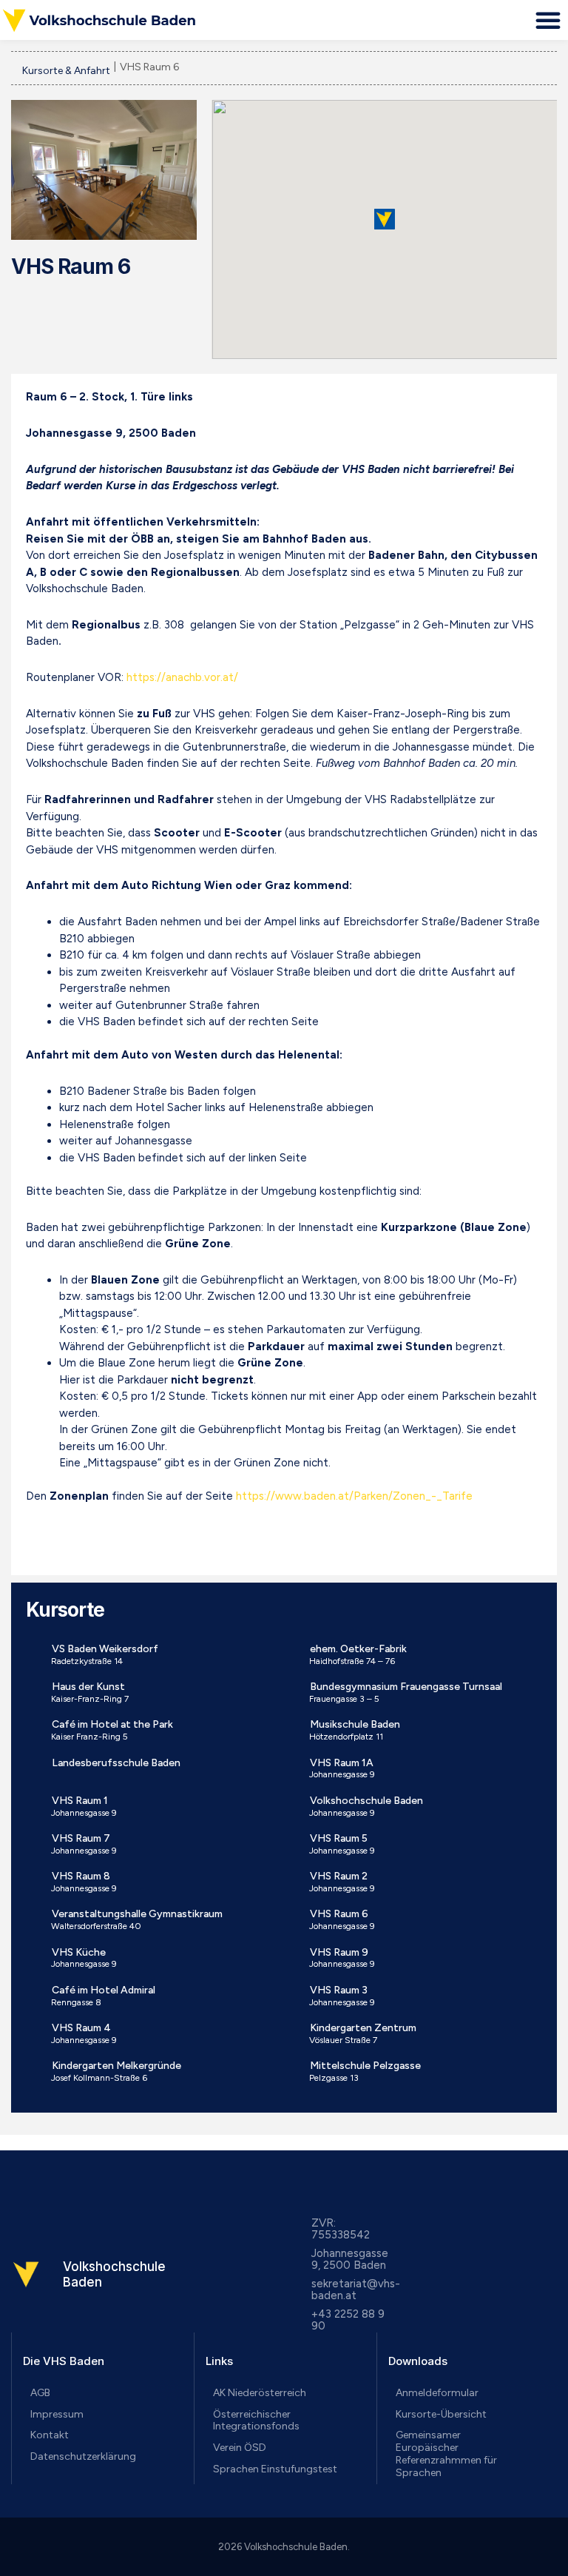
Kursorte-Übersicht (441, 2414)
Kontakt (50, 2435)
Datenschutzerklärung (83, 2456)
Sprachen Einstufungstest (275, 2469)
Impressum (57, 2414)
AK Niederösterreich (260, 2393)
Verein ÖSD (240, 2448)
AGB (40, 2393)
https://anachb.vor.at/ (182, 677)
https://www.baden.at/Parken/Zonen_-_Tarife (354, 1496)
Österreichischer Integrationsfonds (256, 2421)
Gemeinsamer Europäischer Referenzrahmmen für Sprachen (446, 2453)
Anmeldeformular (437, 2393)
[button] (548, 20)
